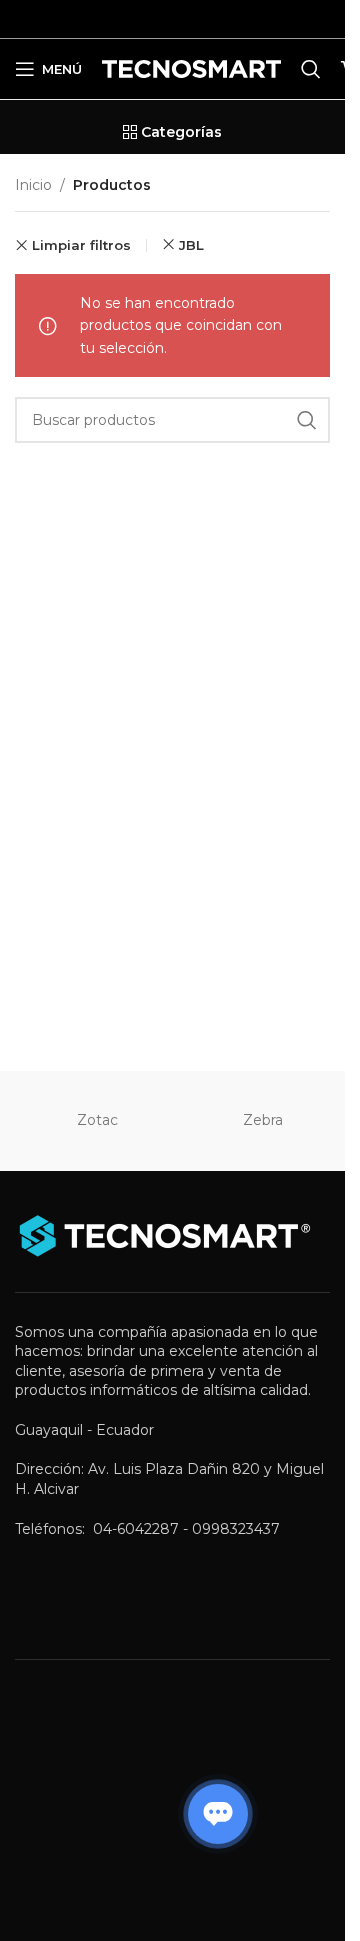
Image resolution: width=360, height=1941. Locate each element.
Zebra (263, 1120)
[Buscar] (311, 69)
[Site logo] (191, 68)
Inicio (33, 185)
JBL (191, 245)
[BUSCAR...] (307, 420)
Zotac (97, 1120)
